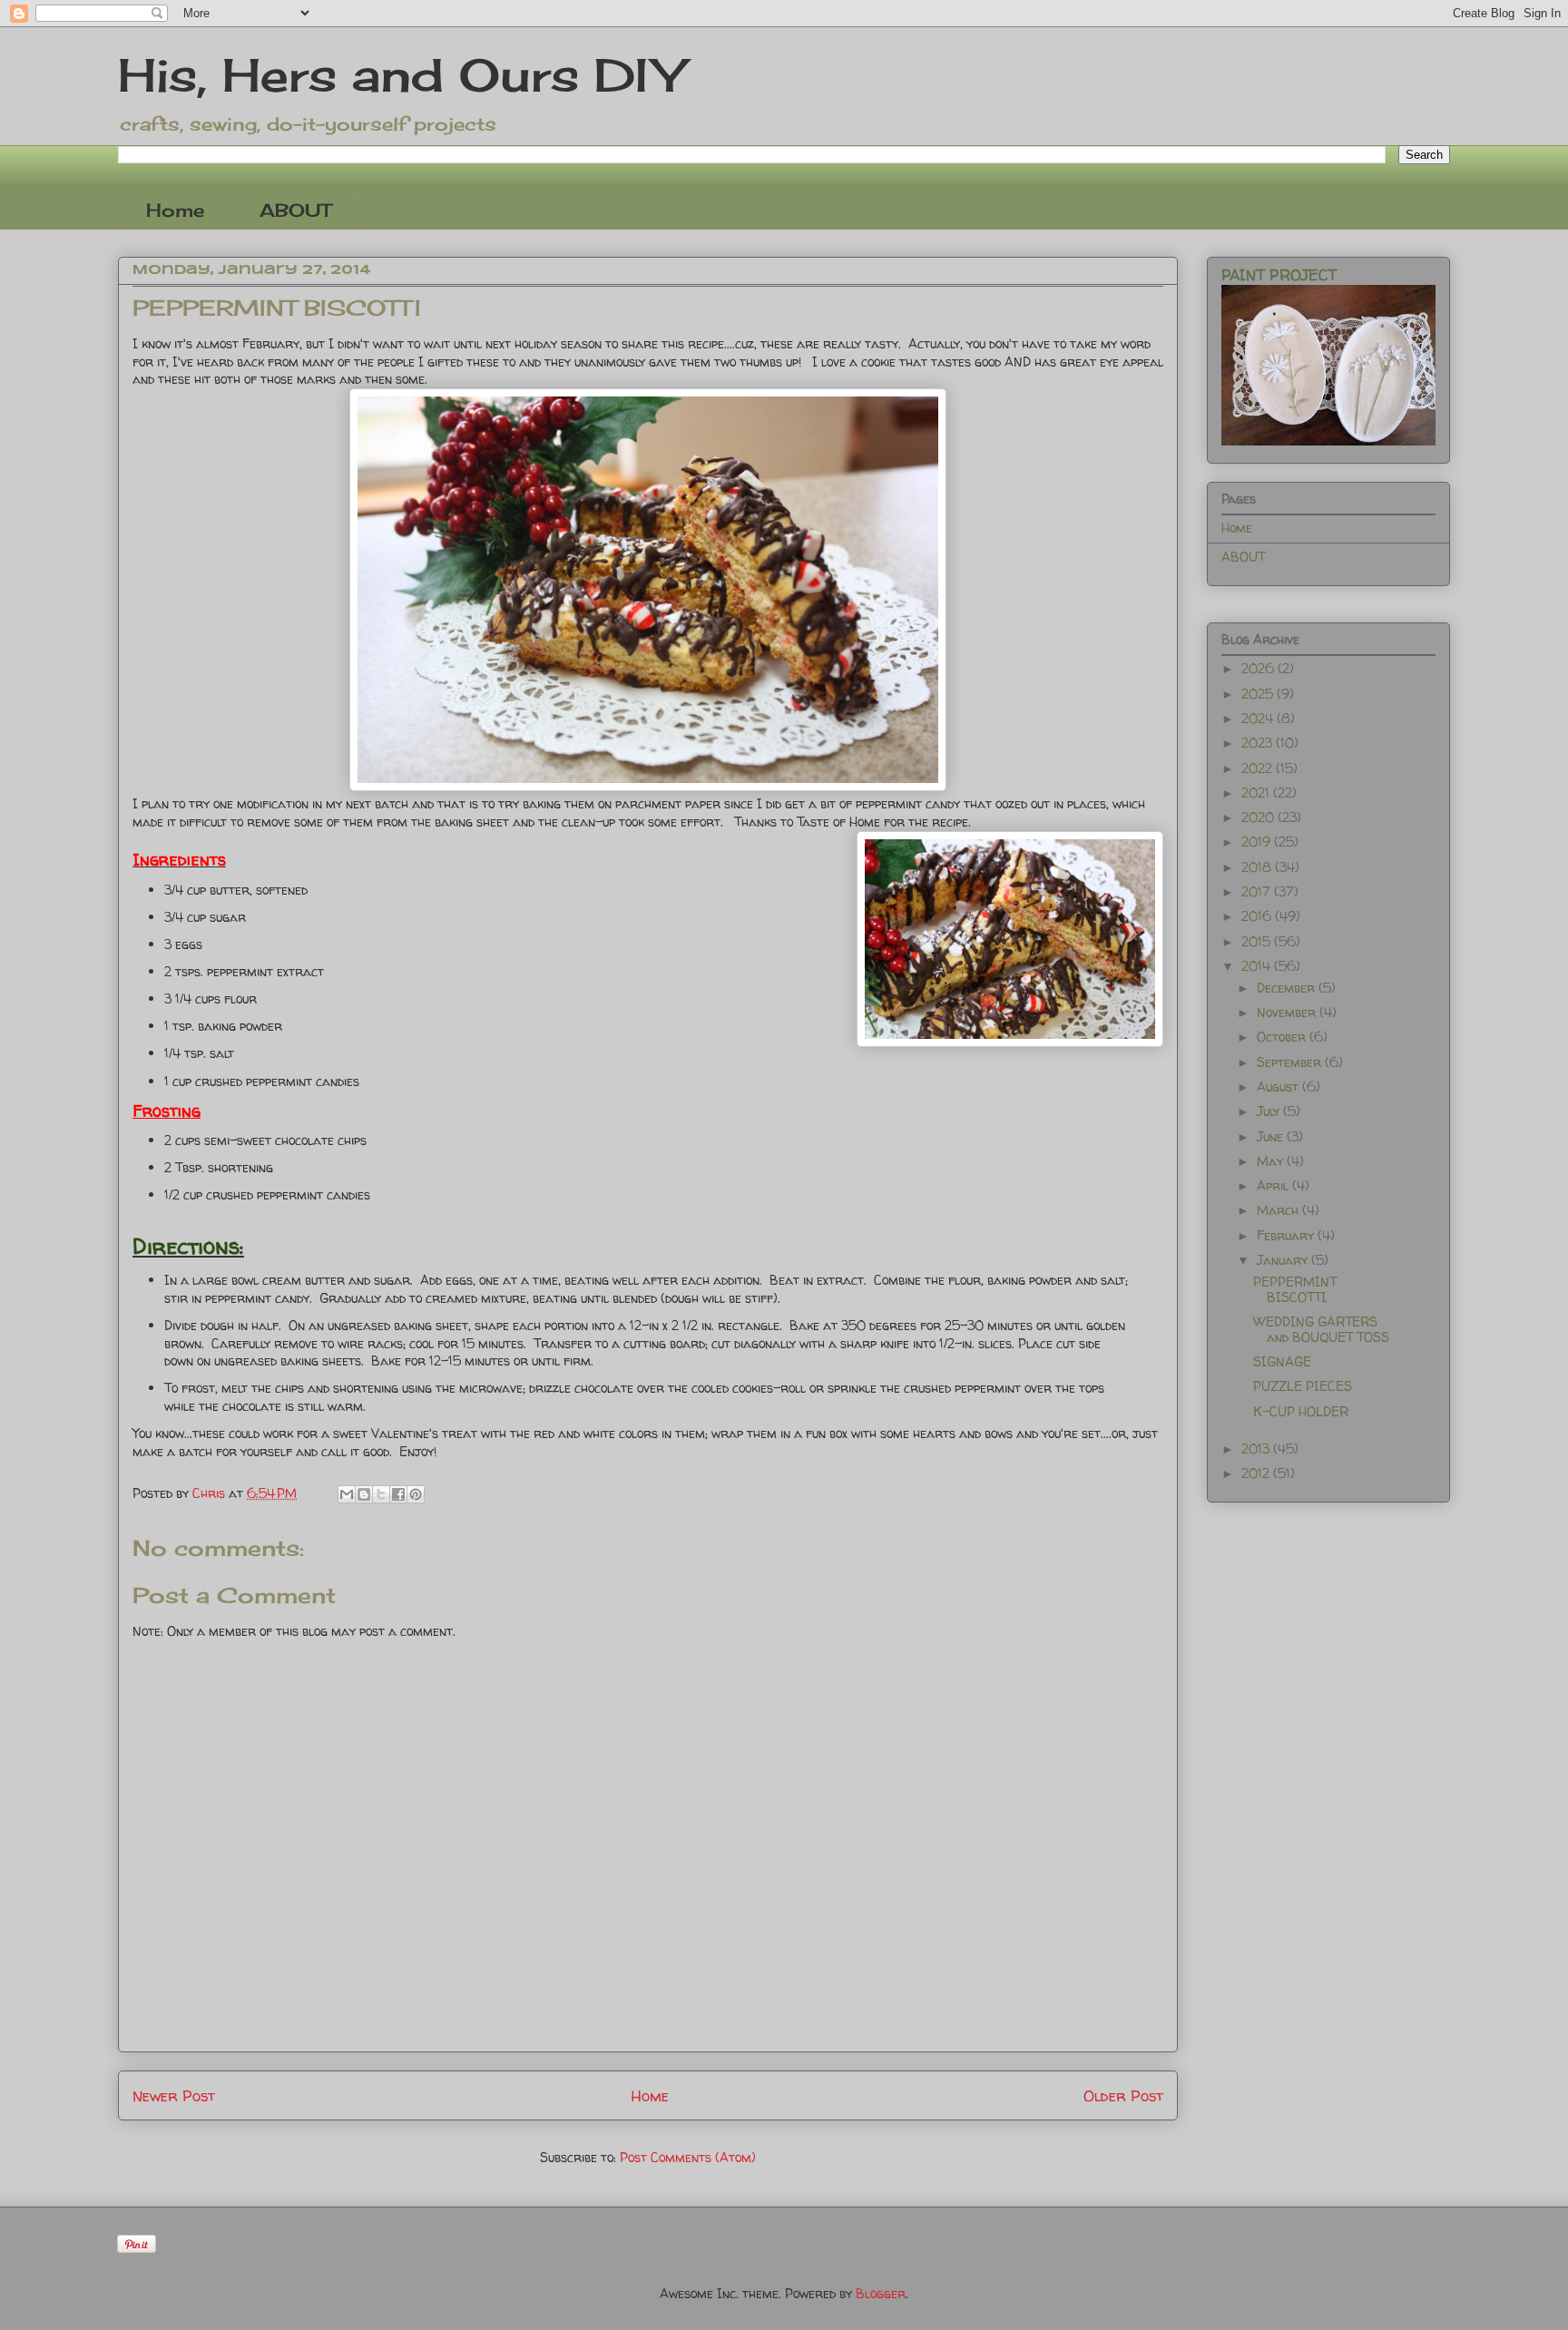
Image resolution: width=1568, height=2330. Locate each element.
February (1287, 1235)
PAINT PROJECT (1279, 275)
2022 (1259, 768)
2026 (1259, 668)
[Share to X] (381, 1494)
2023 (1259, 743)
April (1274, 1185)
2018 (1258, 867)
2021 (1257, 793)
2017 (1258, 891)
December (1288, 988)
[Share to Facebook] (398, 1494)
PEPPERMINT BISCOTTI (1295, 1289)
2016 (1258, 916)
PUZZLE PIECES (1303, 1386)
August (1279, 1087)
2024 (1259, 718)
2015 (1258, 941)
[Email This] (347, 1494)
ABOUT (295, 210)
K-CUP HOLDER (1301, 1411)
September (1291, 1062)
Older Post (1123, 2095)
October (1283, 1037)
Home (175, 210)
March (1279, 1210)
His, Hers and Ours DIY (401, 75)
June (1272, 1136)
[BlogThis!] (364, 1494)
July (1270, 1111)
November (1288, 1012)
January (1284, 1260)
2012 (1257, 1473)
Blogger (881, 2293)
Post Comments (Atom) (688, 2157)
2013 (1257, 1449)
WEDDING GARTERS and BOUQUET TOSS (1321, 1329)
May (1272, 1161)
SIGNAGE (1282, 1361)
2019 (1258, 842)
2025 (1259, 694)
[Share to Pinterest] (416, 1494)
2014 (1258, 966)
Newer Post (174, 2095)
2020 (1259, 817)
